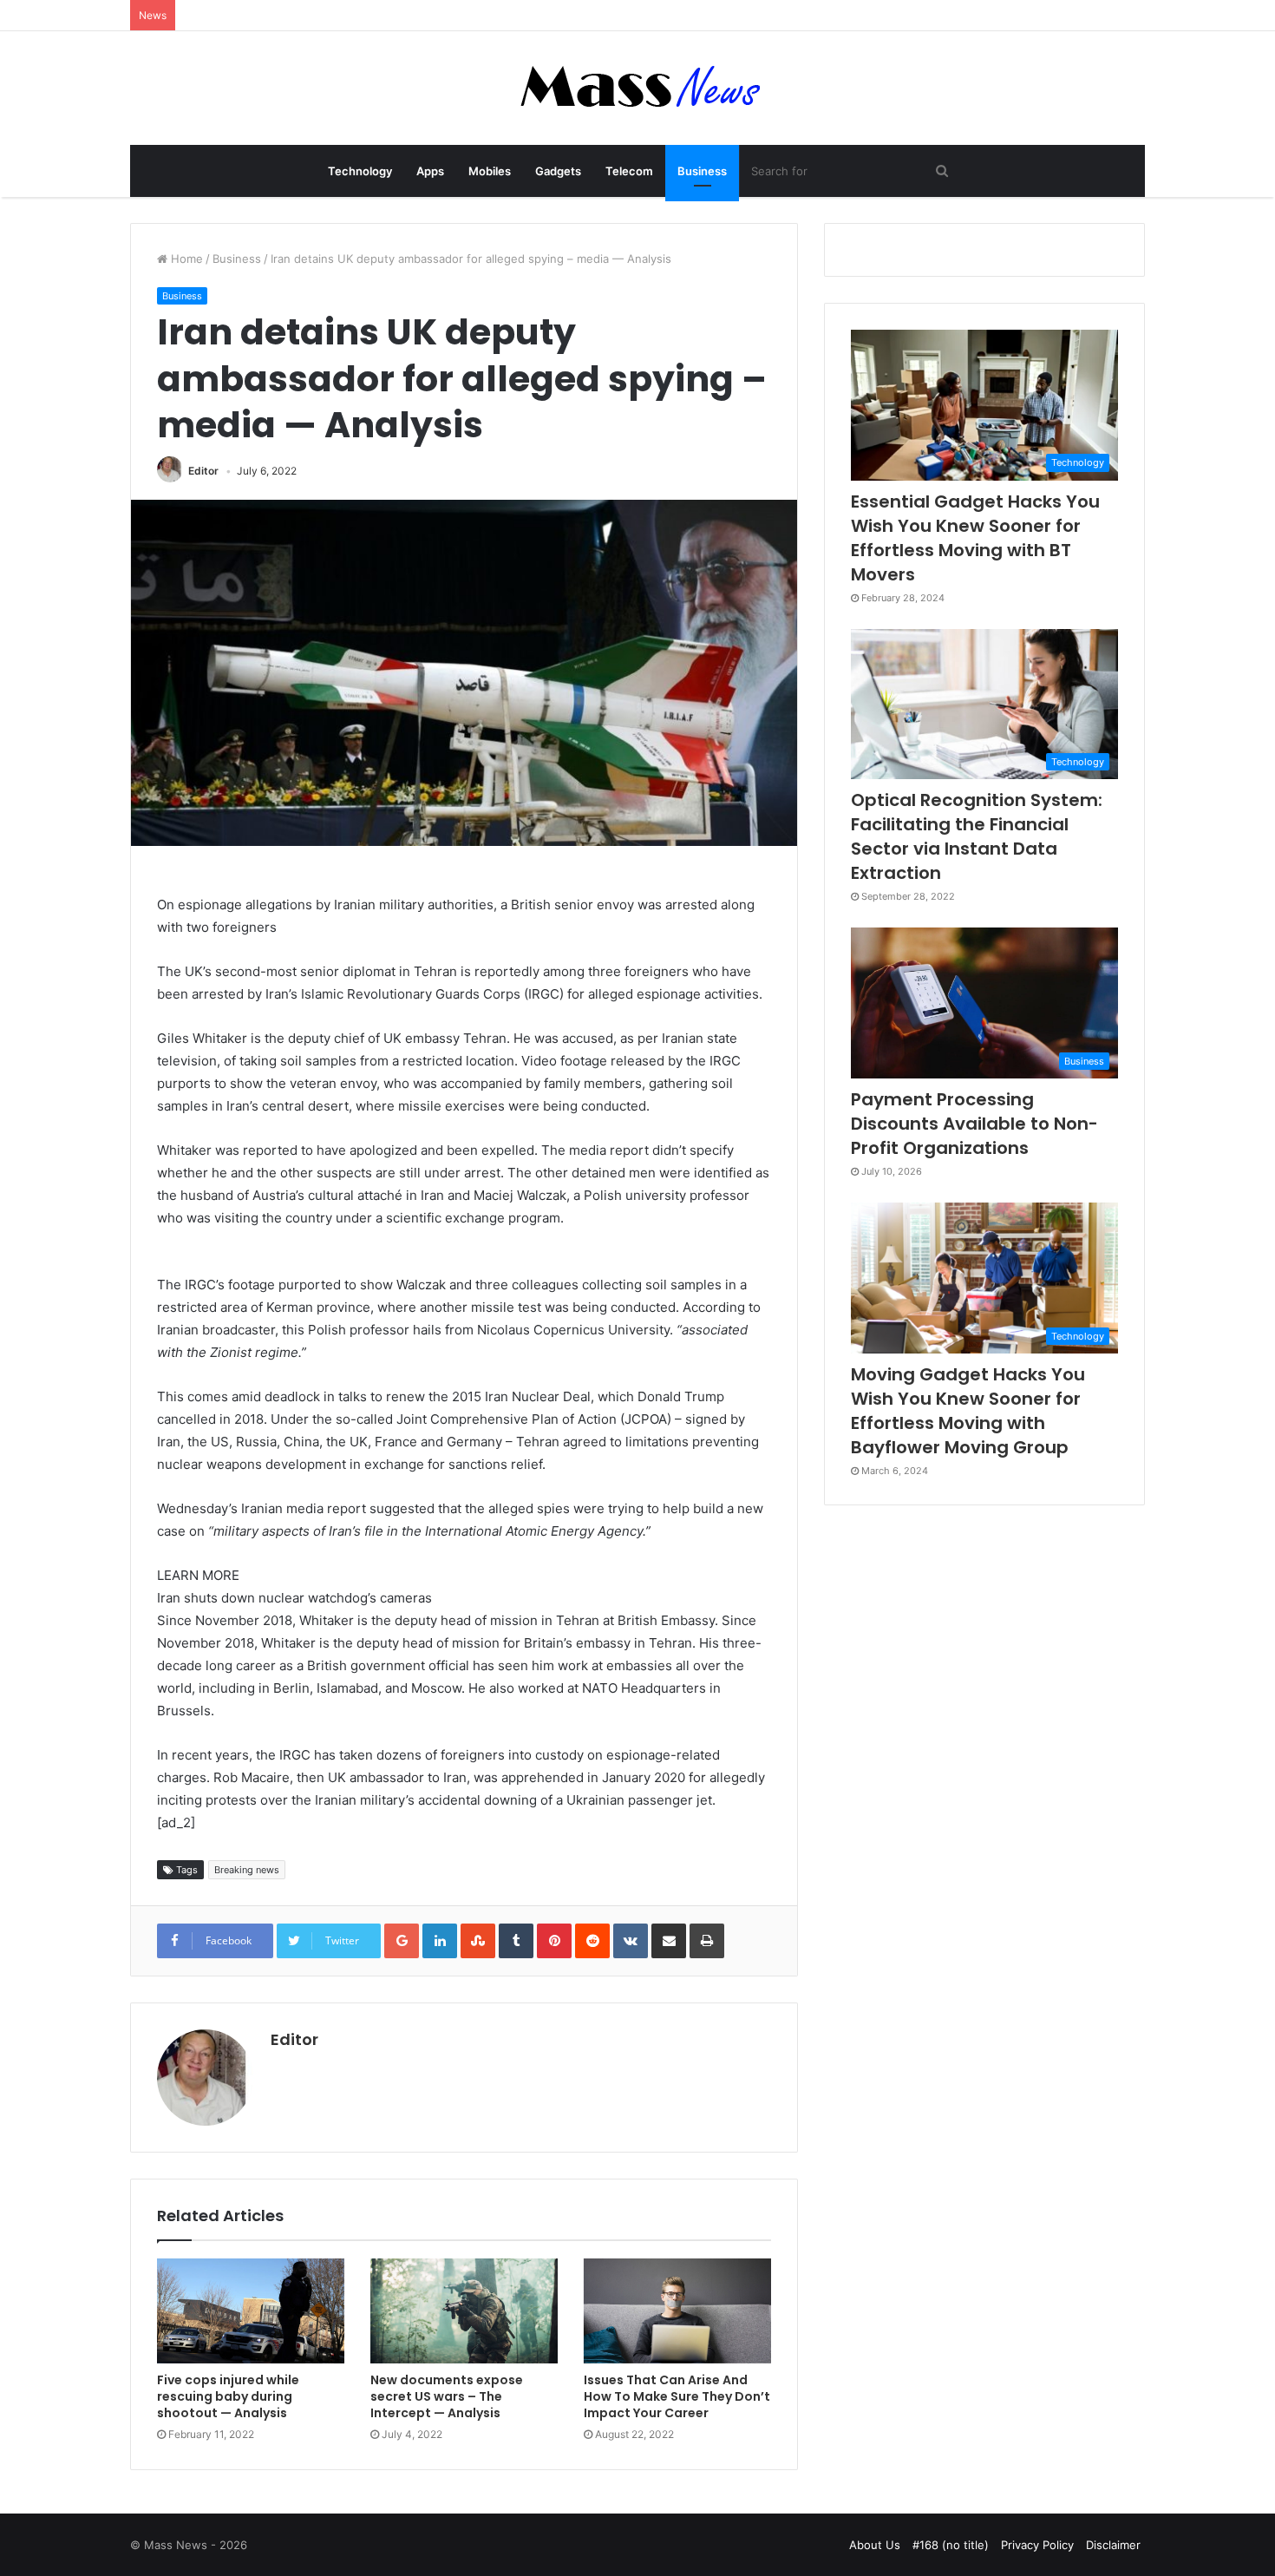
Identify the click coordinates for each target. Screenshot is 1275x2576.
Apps (430, 171)
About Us (875, 2545)
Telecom (629, 171)
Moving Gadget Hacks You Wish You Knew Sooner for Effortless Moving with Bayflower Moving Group (968, 1411)
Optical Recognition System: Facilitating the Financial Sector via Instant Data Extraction (977, 836)
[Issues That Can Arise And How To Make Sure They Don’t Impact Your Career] (677, 2311)
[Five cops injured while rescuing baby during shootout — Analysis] (251, 2311)
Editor (203, 471)
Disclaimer (1113, 2545)
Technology (360, 171)
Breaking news (247, 1870)
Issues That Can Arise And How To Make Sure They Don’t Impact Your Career (677, 2396)
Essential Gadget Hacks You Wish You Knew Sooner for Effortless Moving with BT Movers (975, 538)
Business (702, 171)
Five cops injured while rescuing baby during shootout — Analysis (228, 2396)
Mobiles (490, 171)
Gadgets (558, 171)
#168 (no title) (951, 2545)
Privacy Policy (1037, 2545)
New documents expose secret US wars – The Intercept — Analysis (447, 2396)
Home (185, 259)
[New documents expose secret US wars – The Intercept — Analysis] (464, 2311)
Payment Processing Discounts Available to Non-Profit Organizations (974, 1124)
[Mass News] (638, 88)
